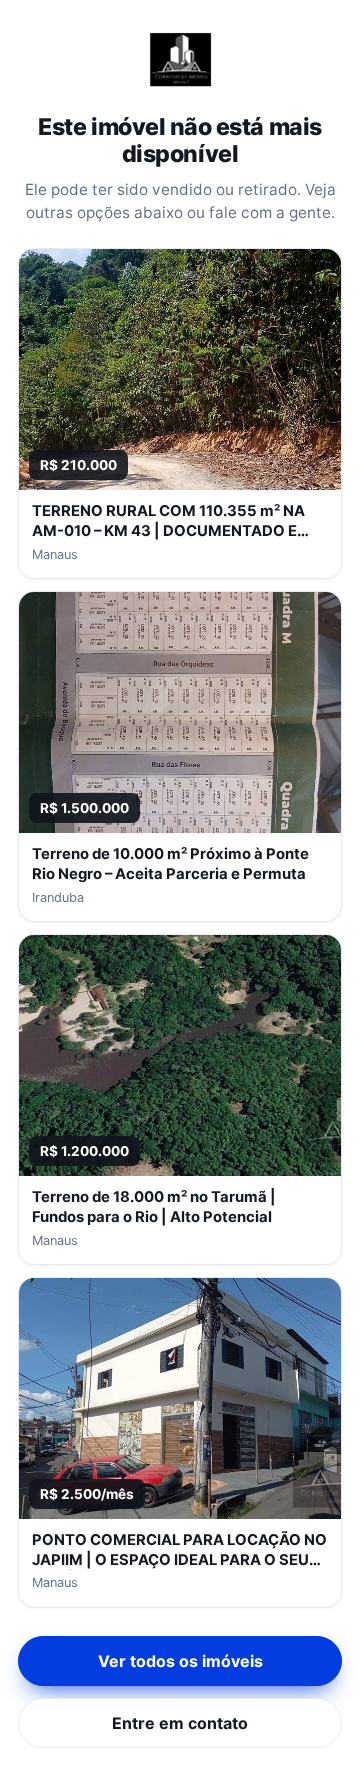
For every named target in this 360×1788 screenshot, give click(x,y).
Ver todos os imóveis (180, 1661)
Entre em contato (180, 1723)
